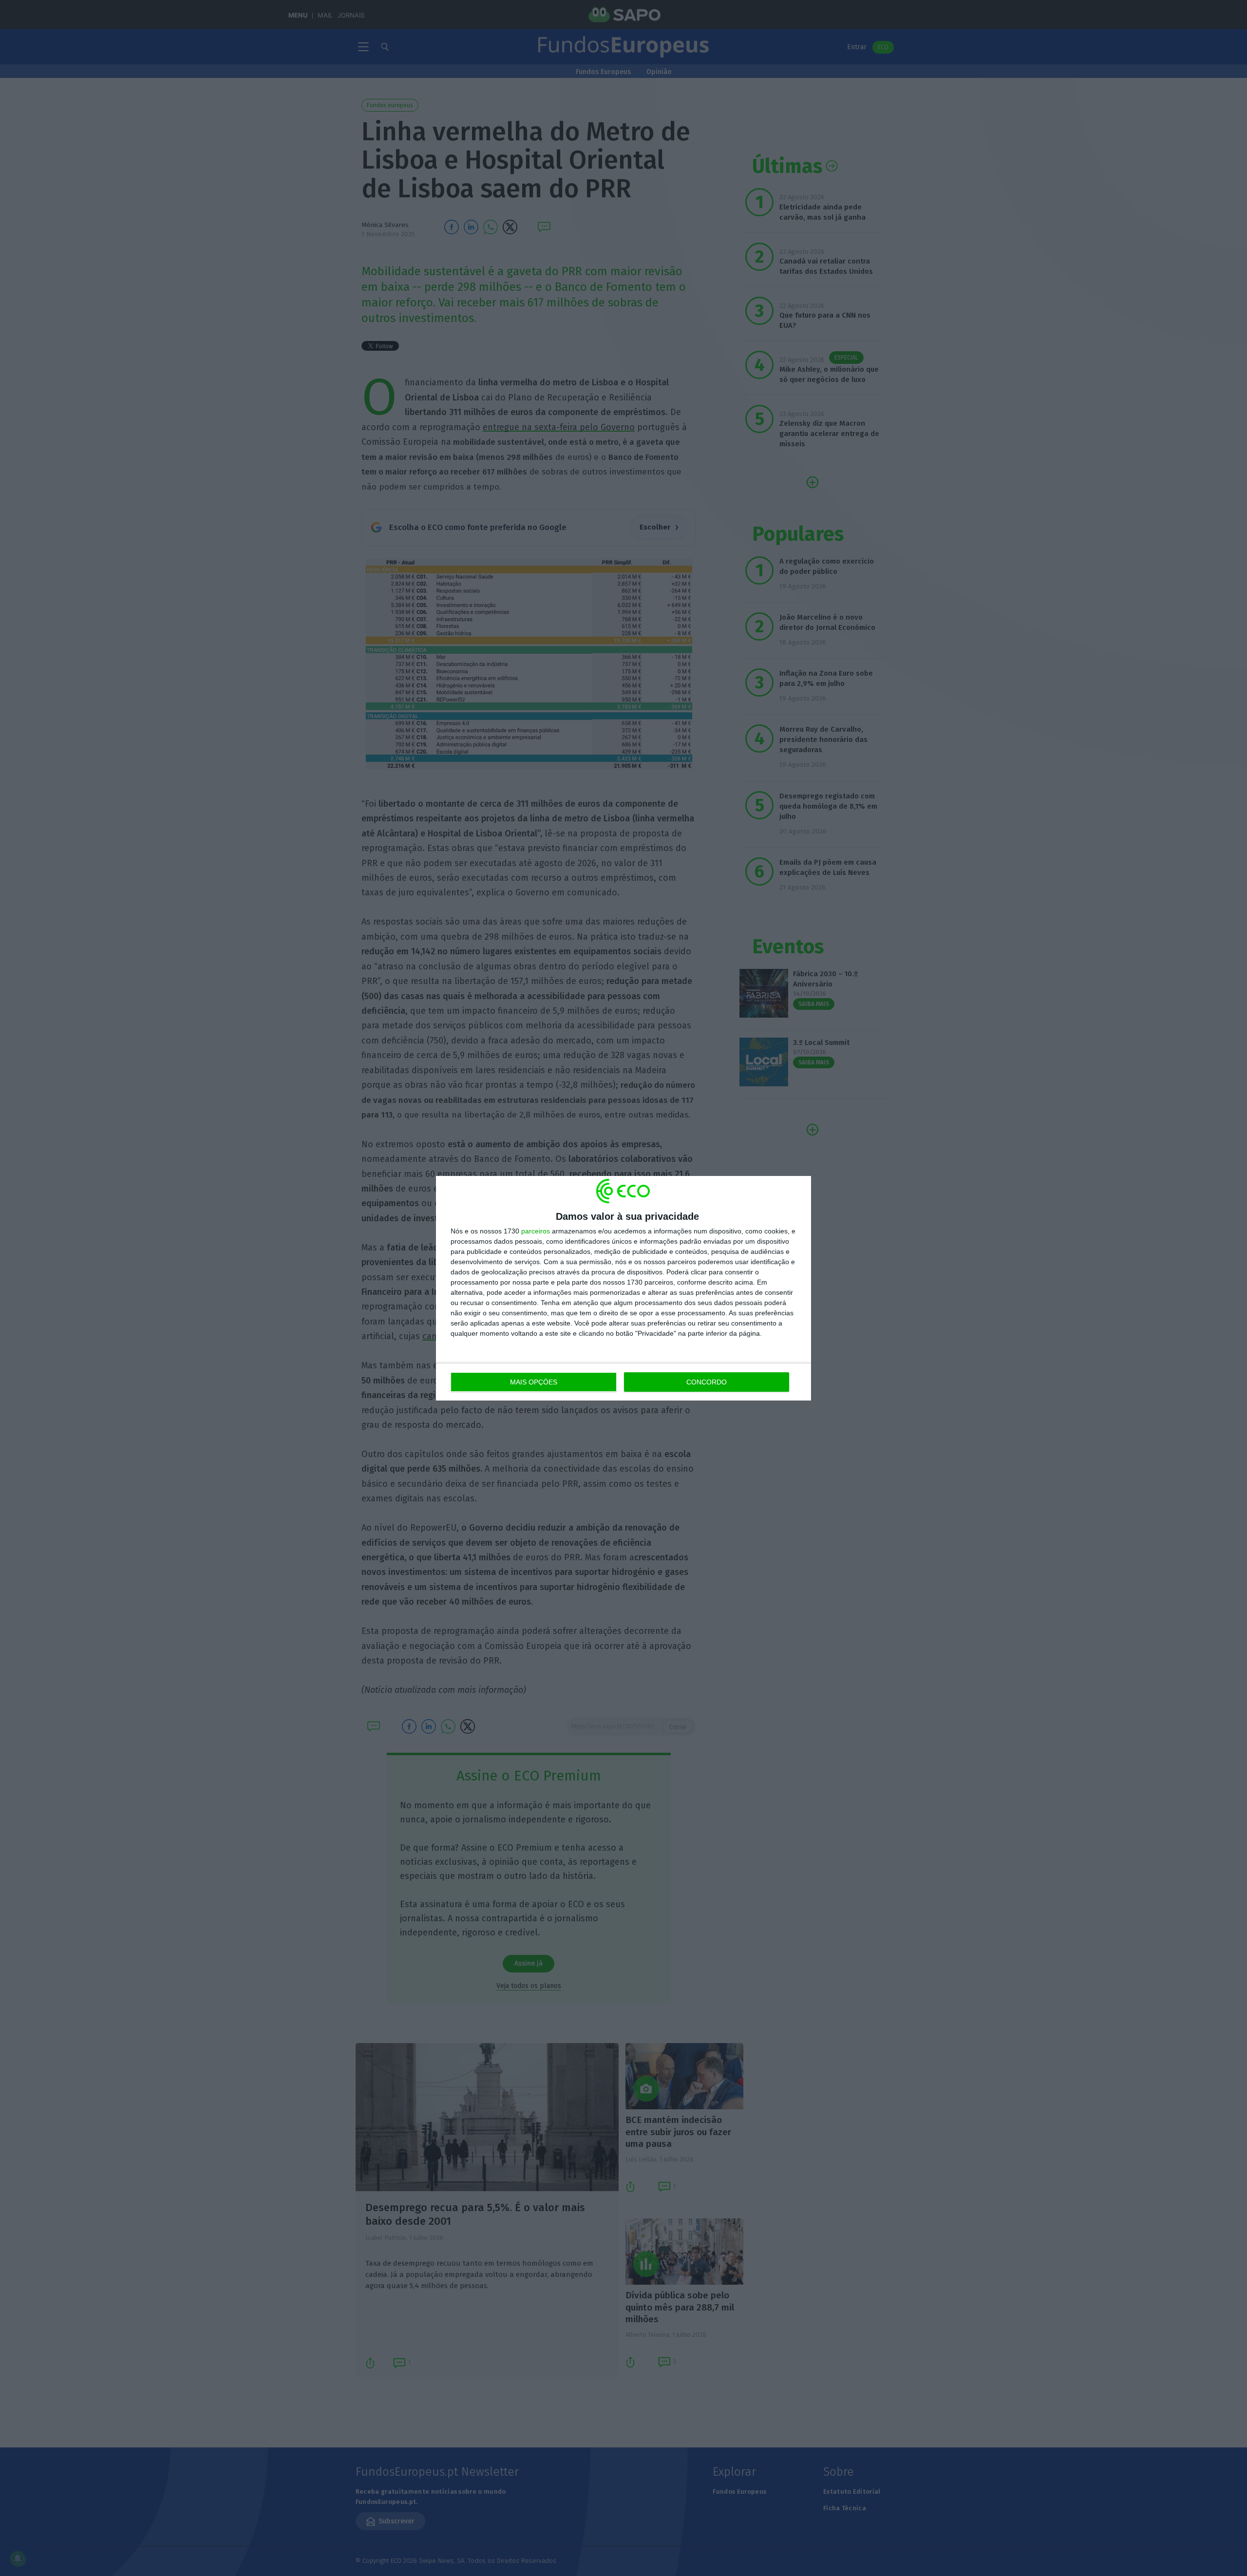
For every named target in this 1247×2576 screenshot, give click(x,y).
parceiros (536, 1231)
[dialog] (623, 1288)
